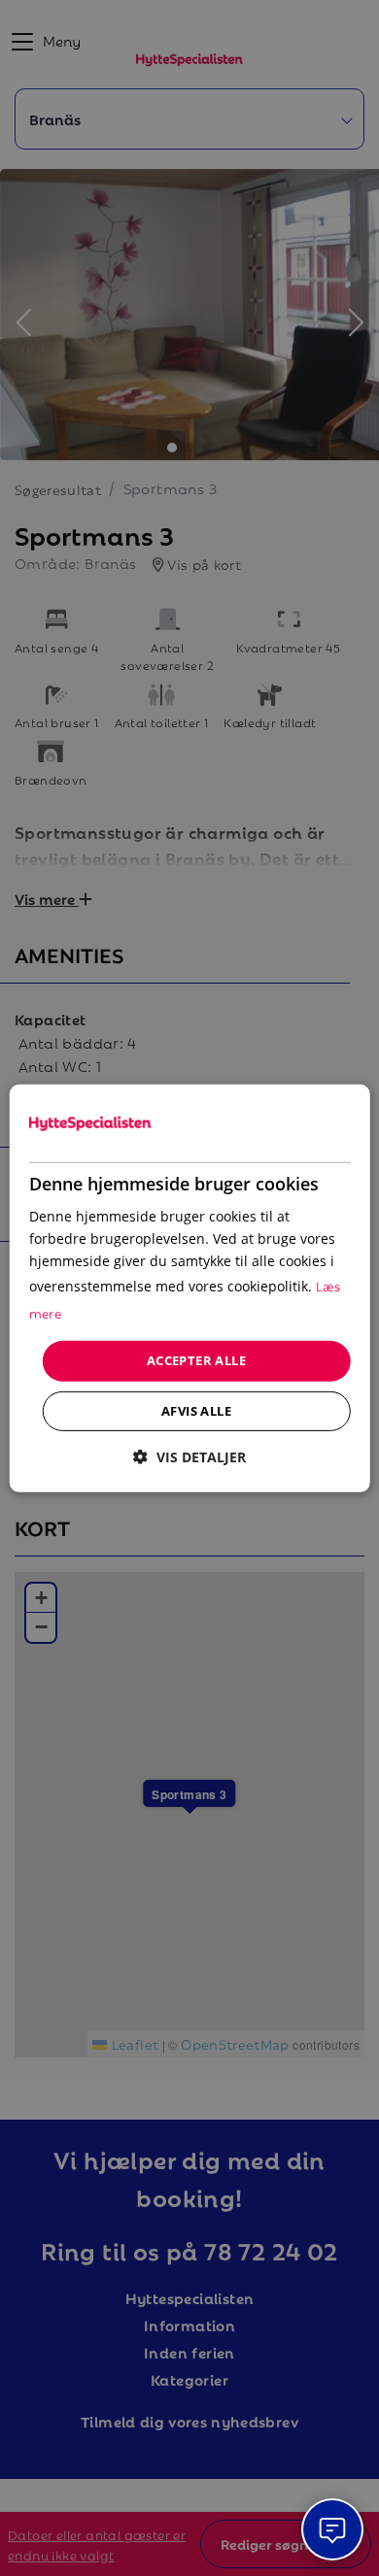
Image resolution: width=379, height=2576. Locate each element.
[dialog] (190, 1288)
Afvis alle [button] (196, 1411)
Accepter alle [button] (196, 1360)
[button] (189, 1457)
